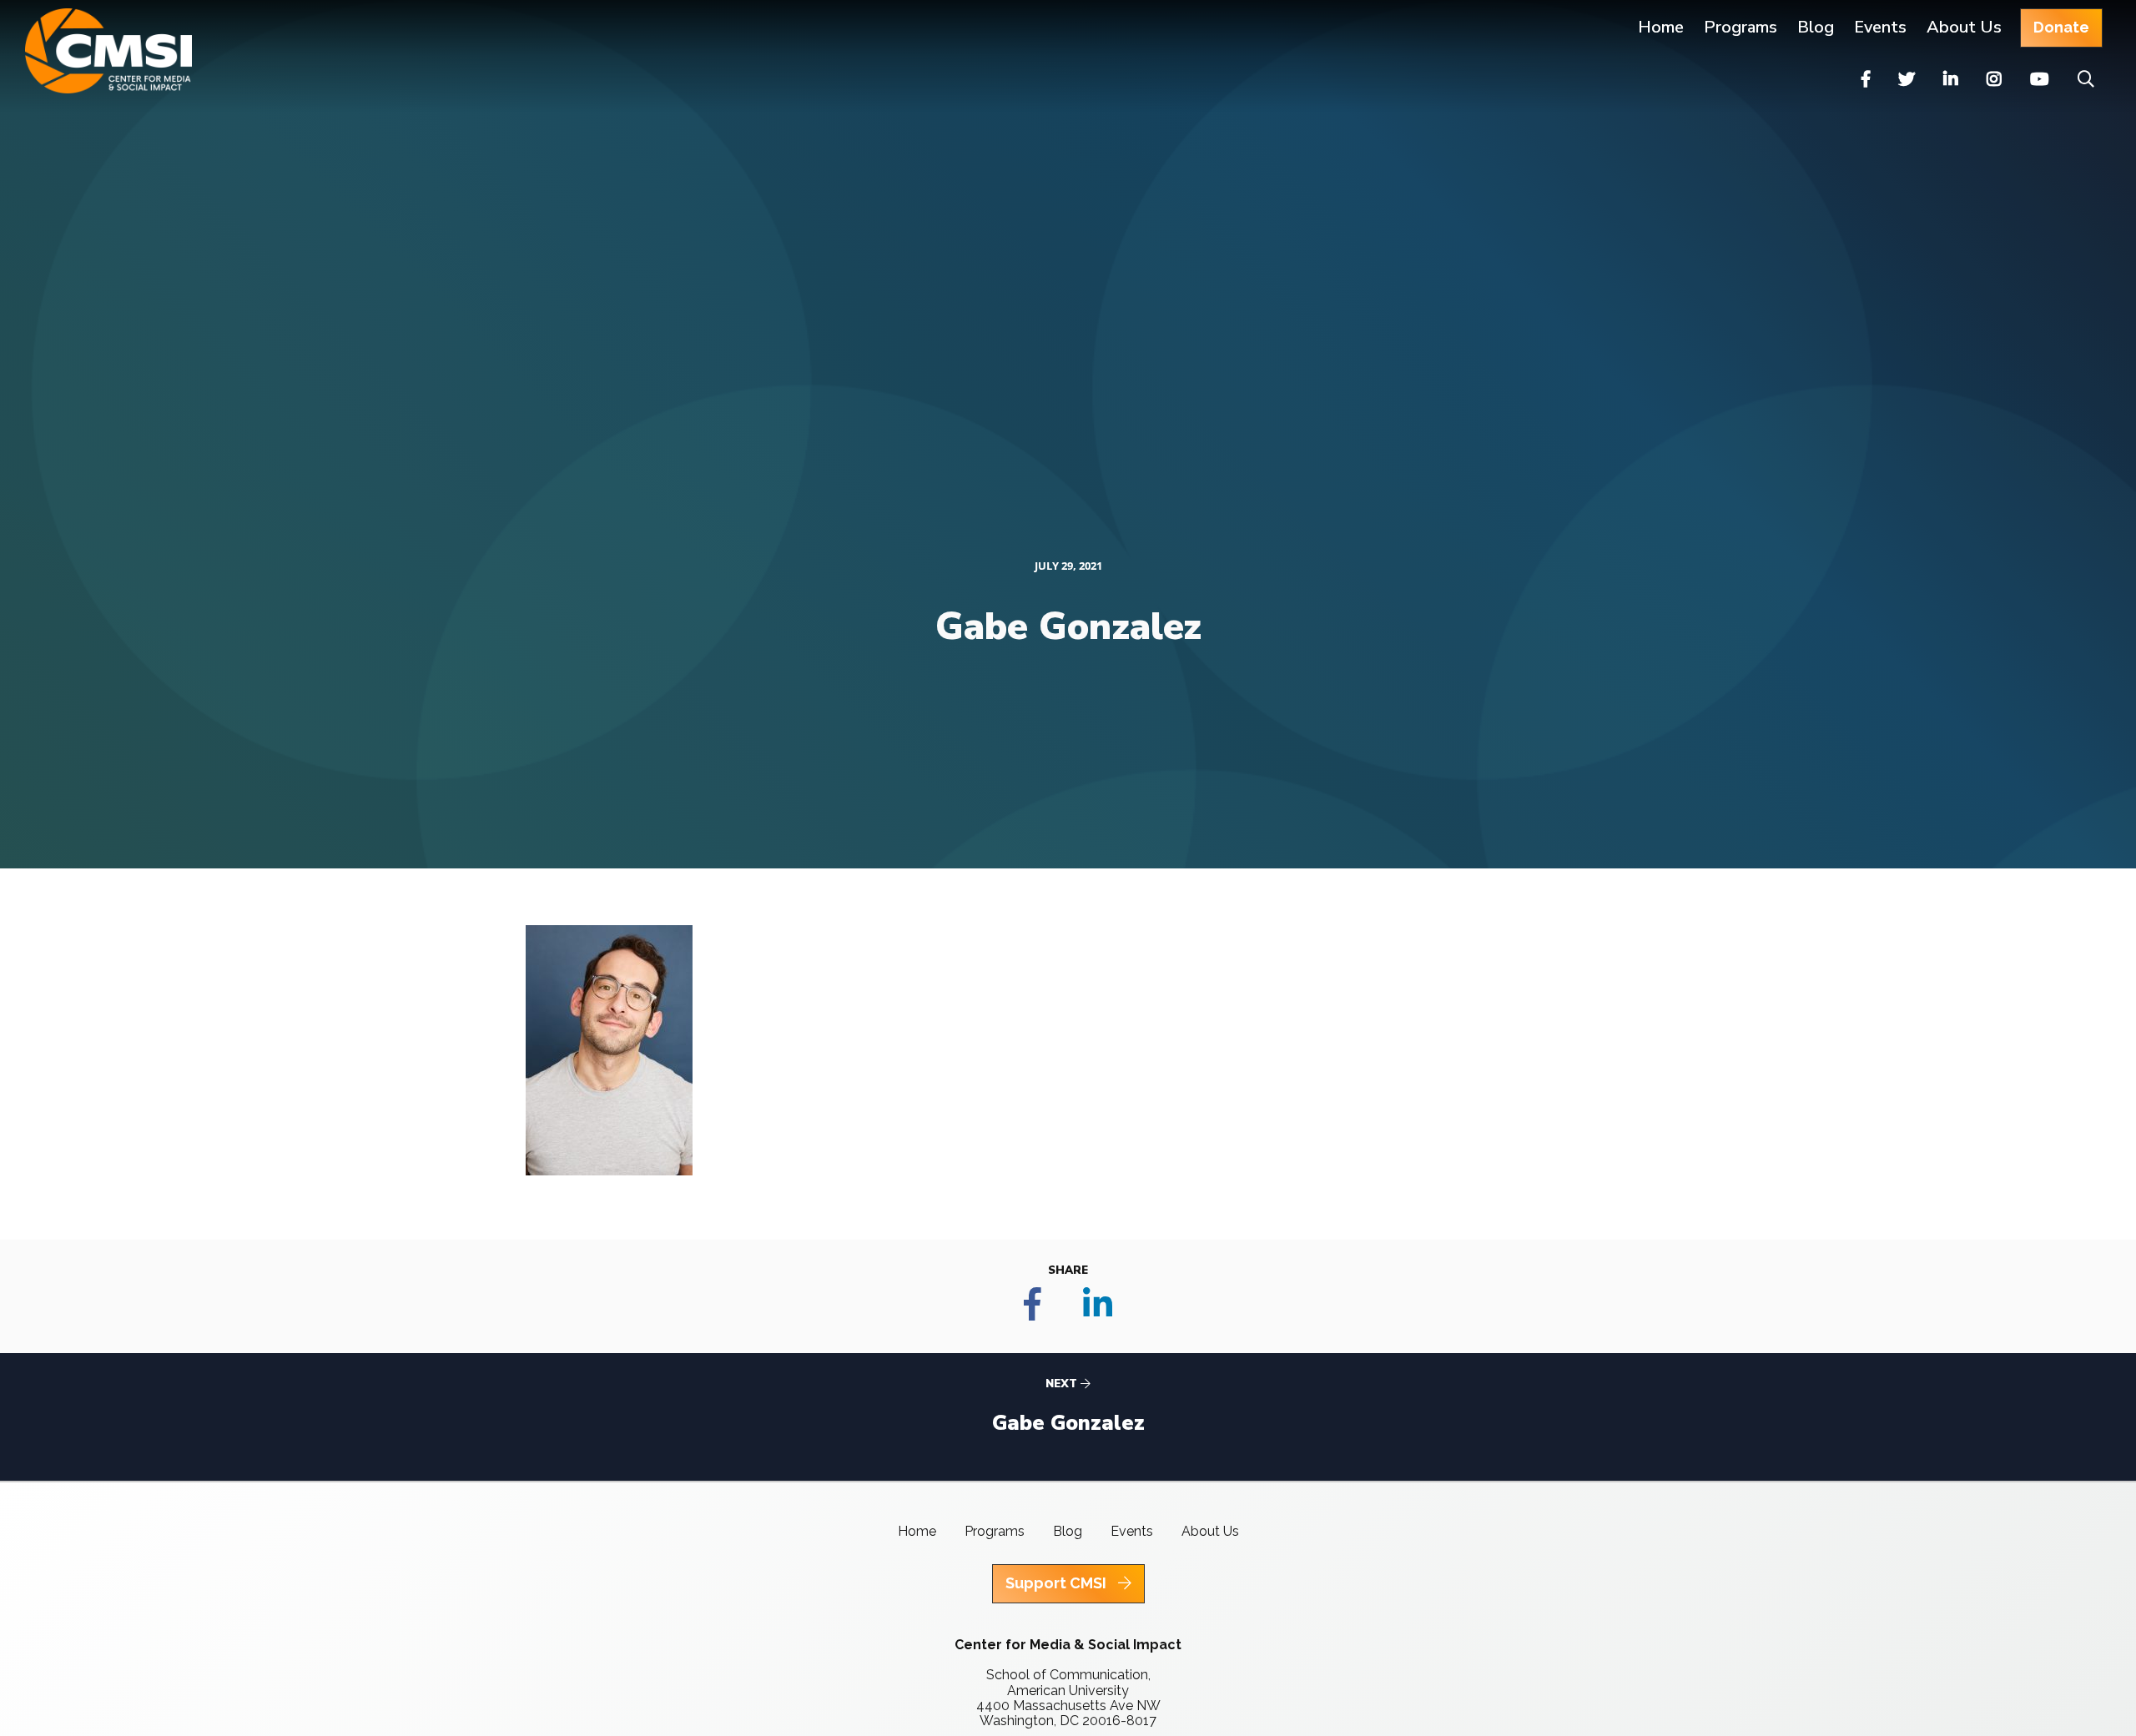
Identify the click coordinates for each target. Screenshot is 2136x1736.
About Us (1964, 27)
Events (1880, 27)
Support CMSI (1058, 1583)
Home (1661, 27)
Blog (1816, 27)
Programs (995, 1531)
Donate (2061, 27)
